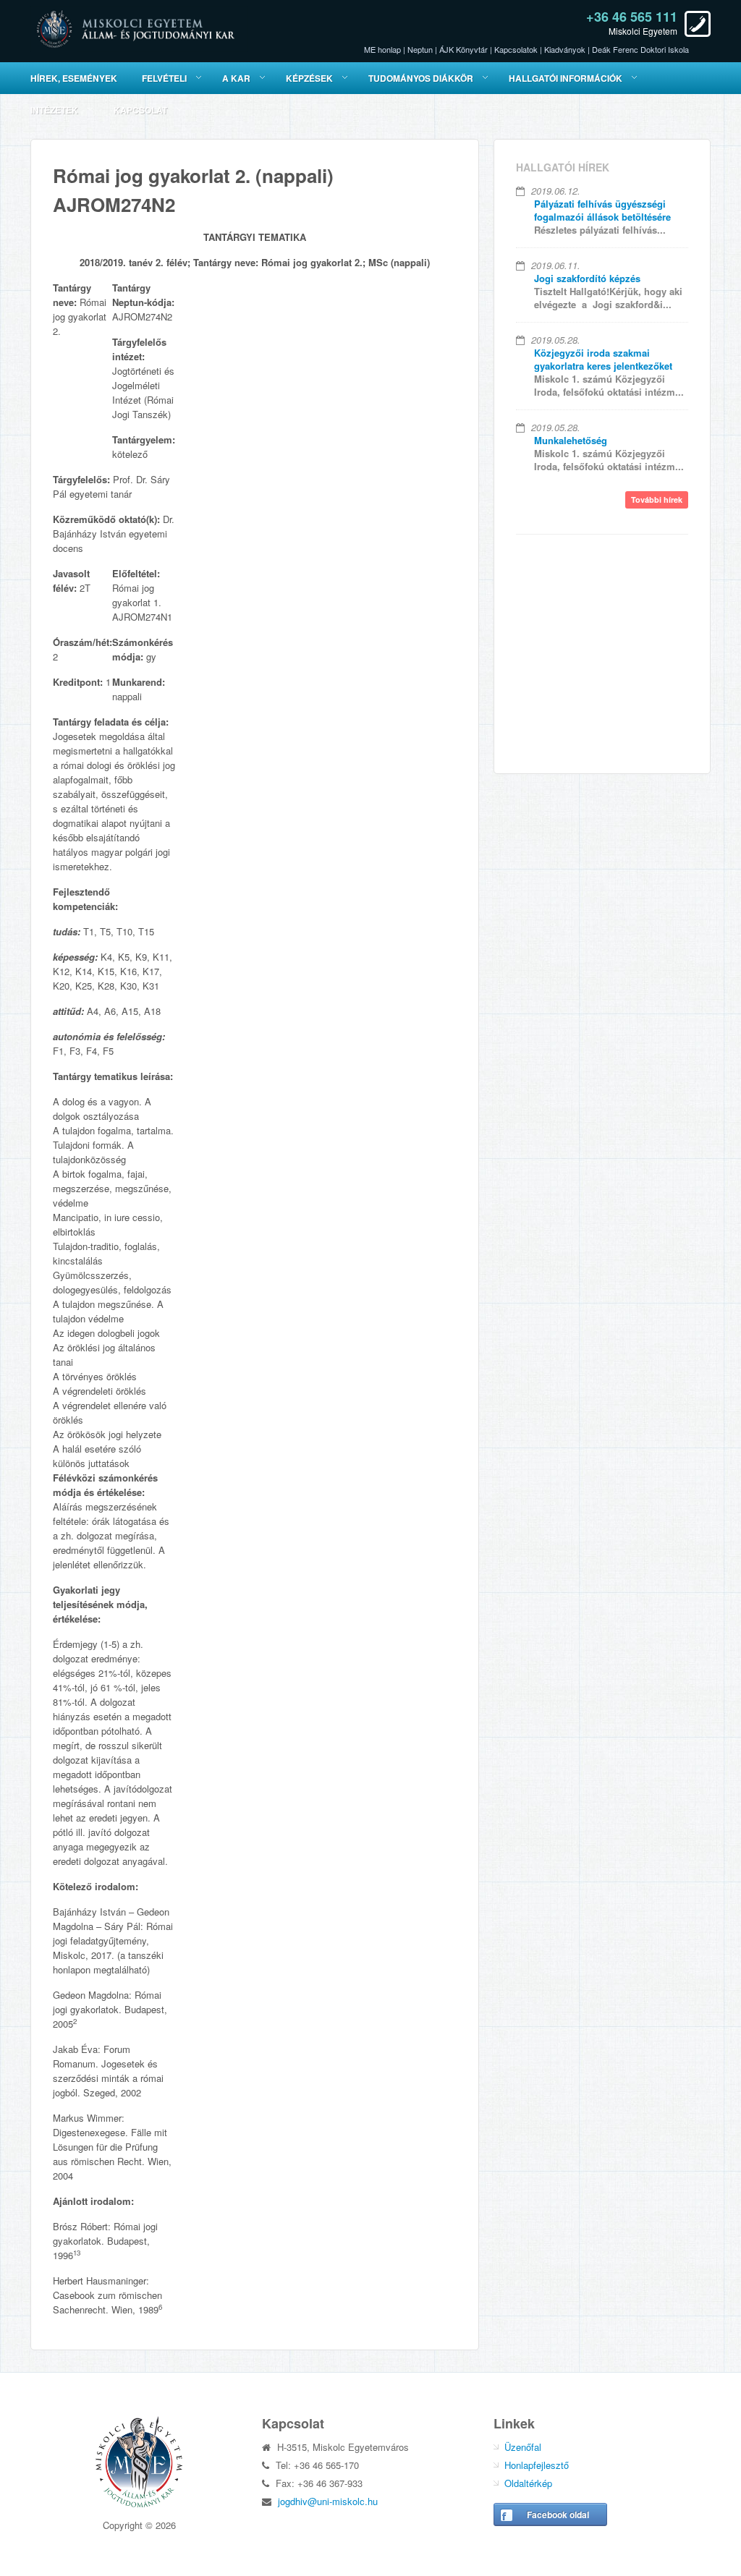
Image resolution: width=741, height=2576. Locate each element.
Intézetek (54, 110)
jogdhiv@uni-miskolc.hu (328, 2501)
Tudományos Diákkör (421, 78)
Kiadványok (565, 49)
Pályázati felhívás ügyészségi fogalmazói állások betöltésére (602, 210)
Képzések (309, 78)
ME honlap (382, 49)
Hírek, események (74, 78)
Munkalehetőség (571, 440)
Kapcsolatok (516, 49)
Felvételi (164, 78)
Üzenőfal (523, 2447)
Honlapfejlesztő (537, 2465)
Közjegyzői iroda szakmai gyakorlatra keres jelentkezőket (603, 359)
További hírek (657, 500)
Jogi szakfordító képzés (587, 278)
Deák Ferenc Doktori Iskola (640, 49)
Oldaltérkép (528, 2483)
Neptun (420, 49)
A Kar (236, 78)
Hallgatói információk (566, 78)
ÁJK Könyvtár (463, 49)
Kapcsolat (140, 110)
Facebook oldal (558, 2515)
